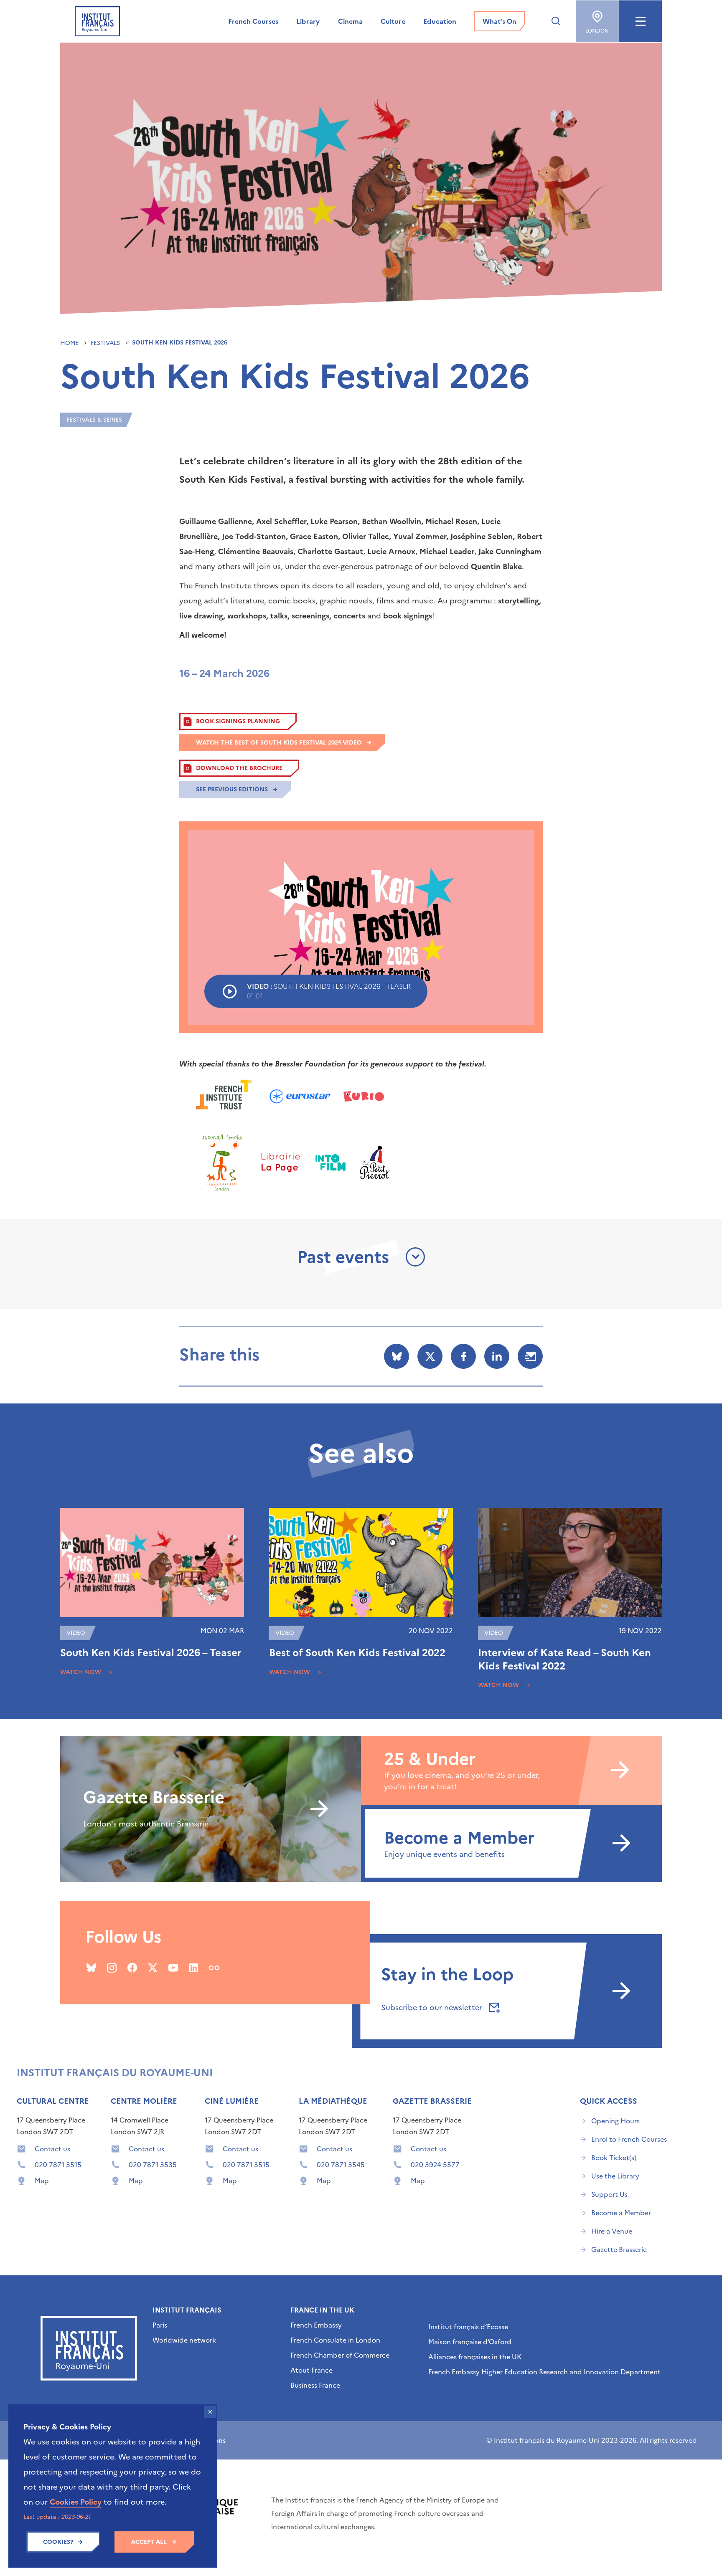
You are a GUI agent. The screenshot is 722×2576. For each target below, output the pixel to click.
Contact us (52, 2149)
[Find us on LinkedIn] (194, 1968)
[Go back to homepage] (97, 21)
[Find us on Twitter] (153, 1968)
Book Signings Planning (238, 721)
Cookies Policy (76, 2502)
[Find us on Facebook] (132, 1968)
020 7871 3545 (341, 2165)
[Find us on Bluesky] (91, 1968)
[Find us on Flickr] (214, 1968)
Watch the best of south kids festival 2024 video (279, 743)
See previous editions (232, 789)
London (597, 31)
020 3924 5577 (435, 2165)
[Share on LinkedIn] (497, 1356)
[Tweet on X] (430, 1356)
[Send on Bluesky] (397, 1356)
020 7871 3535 (153, 2165)
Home (70, 343)
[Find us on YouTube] (173, 1968)
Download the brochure (239, 768)
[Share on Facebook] (463, 1356)
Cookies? (58, 2542)
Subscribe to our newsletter (433, 2007)
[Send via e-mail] (530, 1356)
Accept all (149, 2542)
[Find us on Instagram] (112, 1968)
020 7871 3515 (58, 2165)
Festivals (106, 343)
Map (42, 2181)
